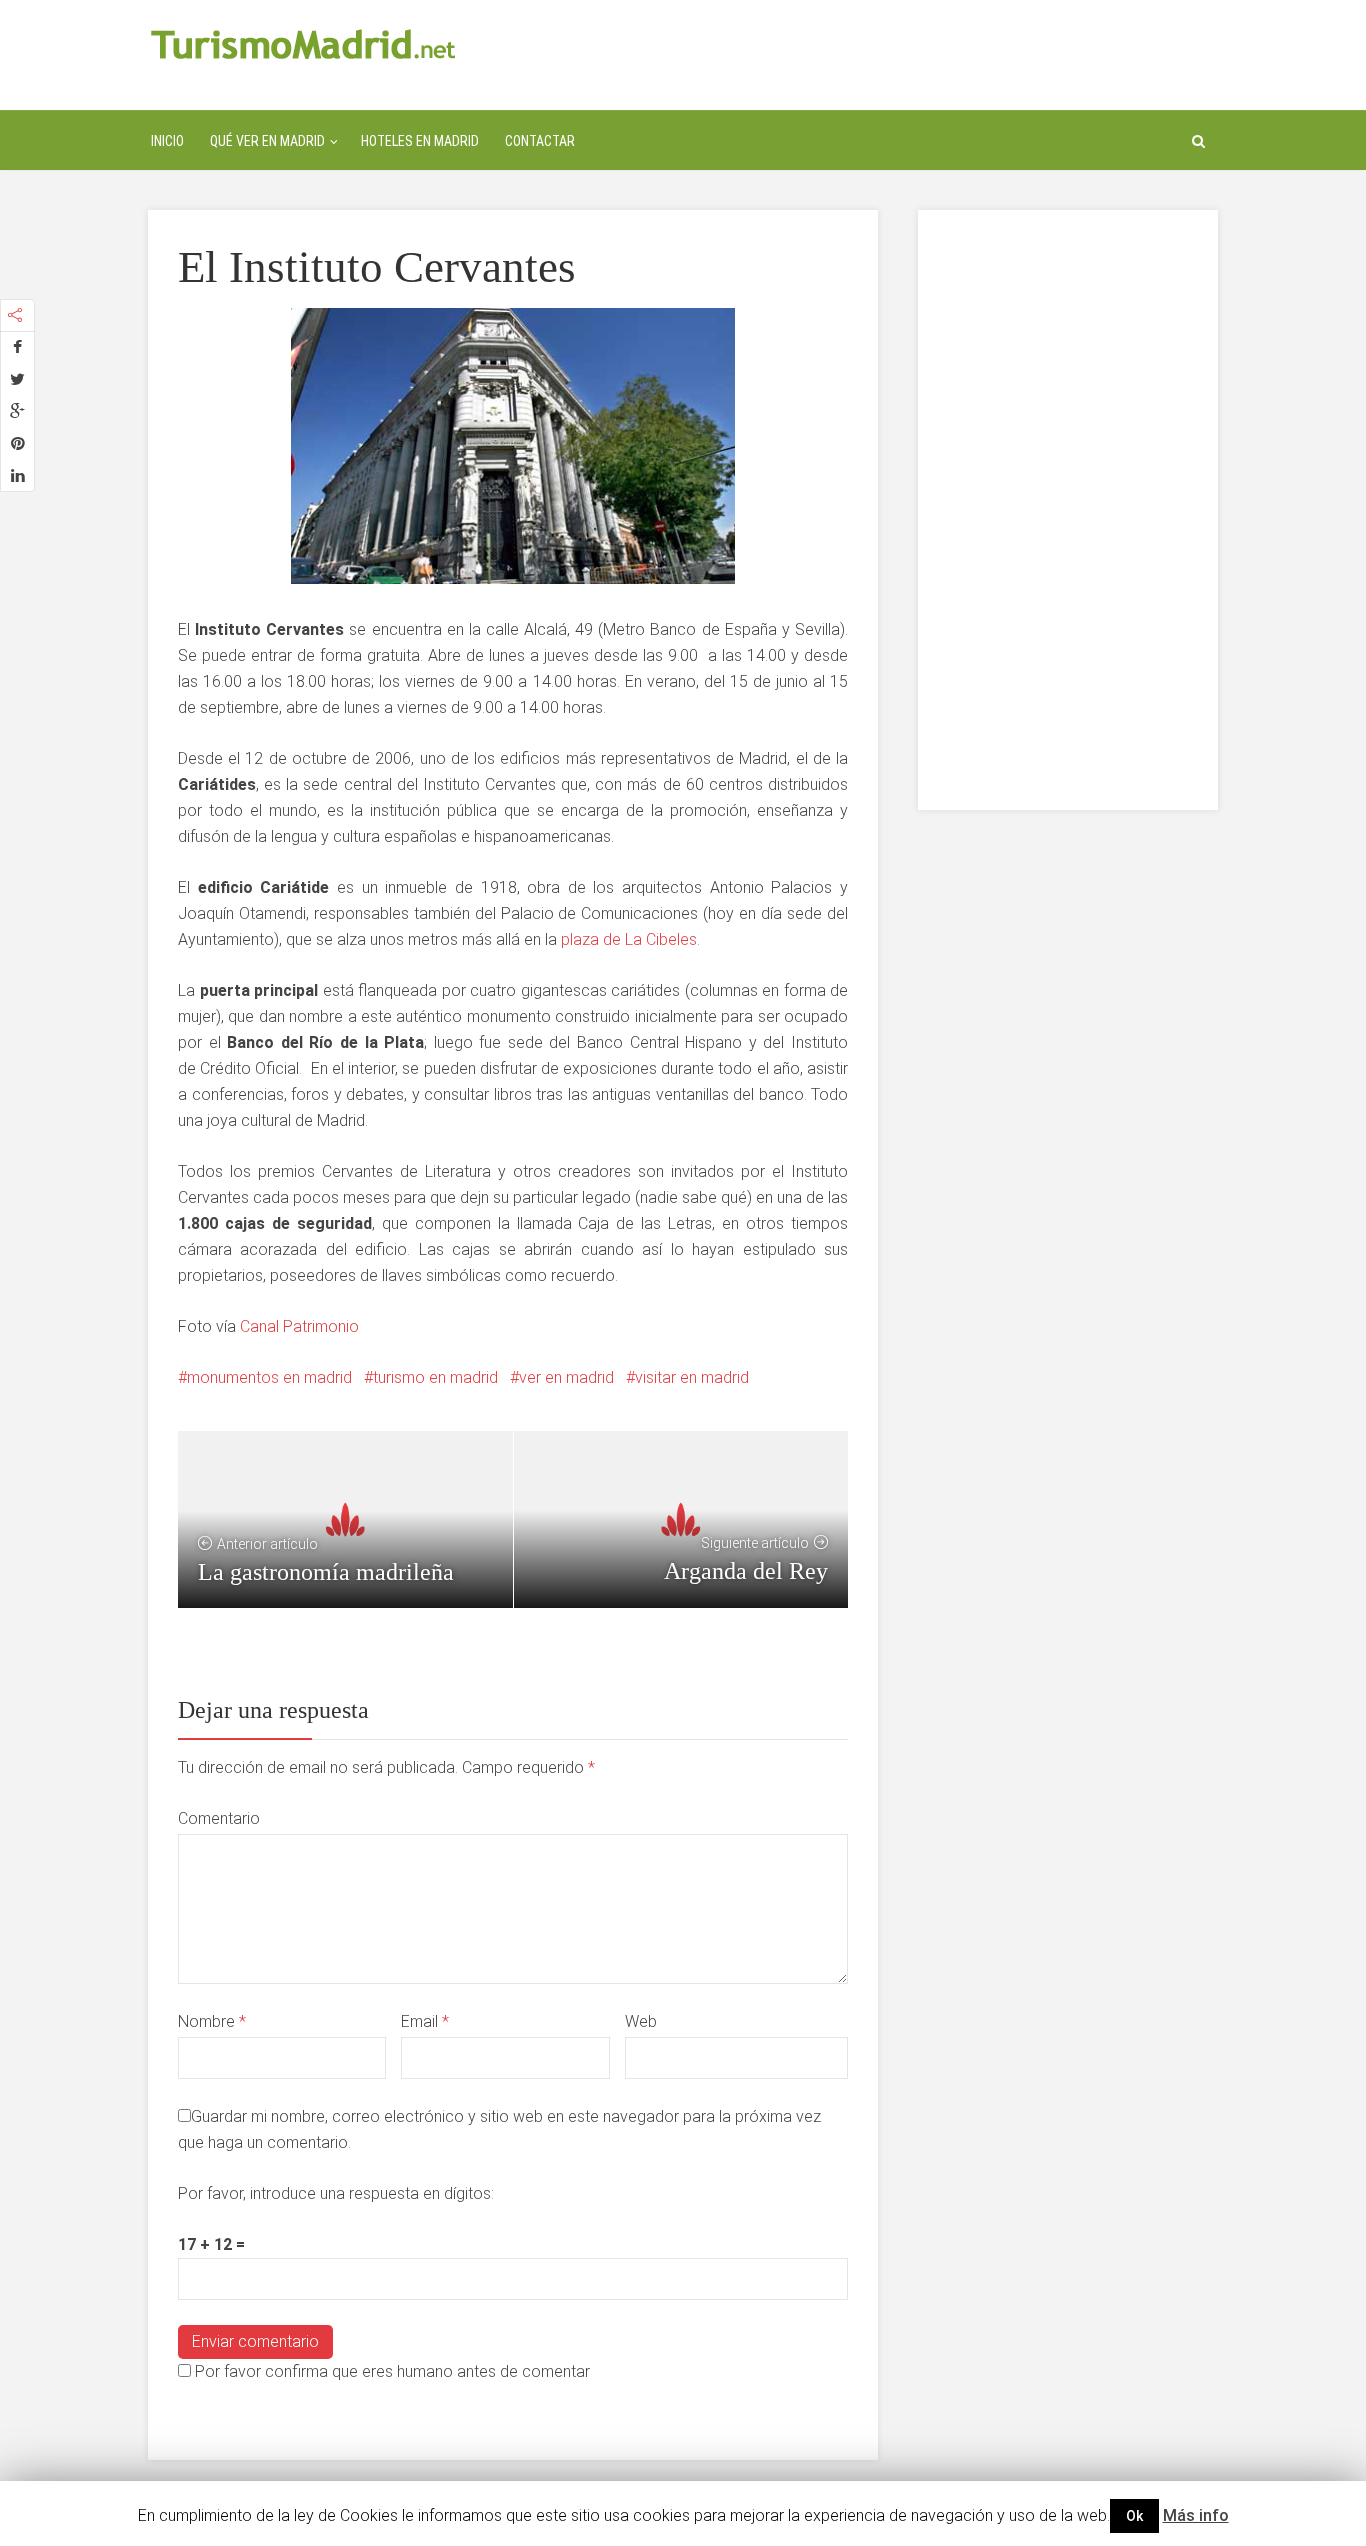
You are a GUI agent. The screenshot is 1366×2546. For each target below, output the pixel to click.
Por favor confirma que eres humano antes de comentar (390, 2371)
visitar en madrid (692, 1377)
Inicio (167, 141)
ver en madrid (566, 1377)
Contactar (540, 141)
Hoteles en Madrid (420, 141)
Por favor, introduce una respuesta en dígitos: (336, 2193)
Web (641, 2021)
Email (425, 2021)
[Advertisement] (1068, 510)
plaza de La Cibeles (629, 939)
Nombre (212, 2021)
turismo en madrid (435, 1377)
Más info (1196, 2515)
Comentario (219, 1818)
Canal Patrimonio (299, 1326)
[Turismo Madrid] (303, 43)
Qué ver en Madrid (267, 141)
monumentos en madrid (269, 1377)
